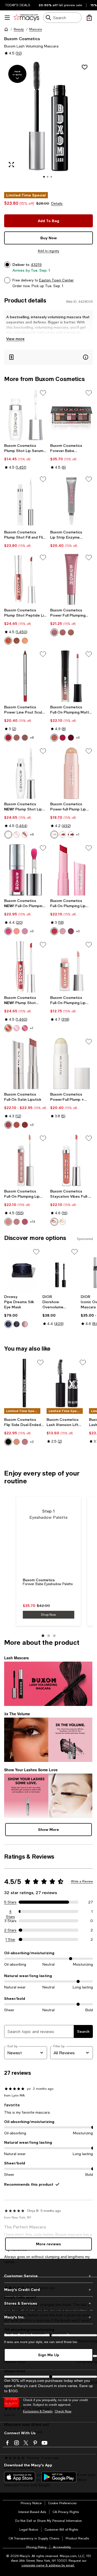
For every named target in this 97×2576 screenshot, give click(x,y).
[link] (26, 456)
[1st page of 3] (43, 1636)
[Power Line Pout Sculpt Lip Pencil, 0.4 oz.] (26, 676)
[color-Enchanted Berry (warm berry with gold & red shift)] (8, 1028)
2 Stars (10, 1930)
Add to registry (48, 251)
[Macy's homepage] (6, 29)
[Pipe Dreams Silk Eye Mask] (22, 1270)
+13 (32, 1222)
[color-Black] (17, 1324)
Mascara (36, 29)
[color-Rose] (25, 738)
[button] (48, 123)
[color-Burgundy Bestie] (25, 1442)
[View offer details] (48, 357)
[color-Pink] (17, 738)
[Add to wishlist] (85, 67)
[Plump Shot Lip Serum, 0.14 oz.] (26, 773)
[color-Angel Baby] (54, 738)
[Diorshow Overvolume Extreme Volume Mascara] (61, 1270)
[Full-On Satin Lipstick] (26, 1064)
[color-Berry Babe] (63, 738)
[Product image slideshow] (48, 123)
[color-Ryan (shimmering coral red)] (54, 1222)
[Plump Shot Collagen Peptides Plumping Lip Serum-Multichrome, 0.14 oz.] (26, 967)
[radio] (8, 641)
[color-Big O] (54, 835)
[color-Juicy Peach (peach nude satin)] (17, 1125)
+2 (32, 1442)
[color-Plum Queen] (71, 738)
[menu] (7, 18)
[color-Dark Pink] (25, 1324)
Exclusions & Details (38, 2411)
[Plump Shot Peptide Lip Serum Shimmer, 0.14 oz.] (26, 580)
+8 (32, 738)
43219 (36, 265)
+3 (78, 738)
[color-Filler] (8, 835)
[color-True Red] (8, 738)
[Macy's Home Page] (26, 18)
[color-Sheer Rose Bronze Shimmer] (25, 641)
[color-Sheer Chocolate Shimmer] (17, 641)
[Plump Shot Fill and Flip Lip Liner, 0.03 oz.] (26, 501)
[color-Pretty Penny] (17, 1442)
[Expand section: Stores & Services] (48, 2303)
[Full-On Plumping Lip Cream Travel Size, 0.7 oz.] (72, 967)
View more (15, 339)
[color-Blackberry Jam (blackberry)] (71, 931)
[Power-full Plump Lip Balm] (72, 773)
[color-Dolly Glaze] (54, 632)
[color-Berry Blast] (8, 931)
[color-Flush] (17, 835)
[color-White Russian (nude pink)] (8, 1222)
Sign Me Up (49, 2355)
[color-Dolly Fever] (71, 835)
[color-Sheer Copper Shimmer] (8, 641)
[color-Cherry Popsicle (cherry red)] (54, 931)
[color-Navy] (8, 1324)
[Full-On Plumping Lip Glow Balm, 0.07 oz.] (72, 870)
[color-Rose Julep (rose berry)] (25, 1222)
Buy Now (49, 238)
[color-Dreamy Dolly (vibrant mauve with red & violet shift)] (25, 1028)
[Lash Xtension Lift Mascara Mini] (67, 1383)
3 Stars (10, 1921)
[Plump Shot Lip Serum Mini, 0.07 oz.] (26, 415)
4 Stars (10, 1912)
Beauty (19, 29)
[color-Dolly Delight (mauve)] (63, 931)
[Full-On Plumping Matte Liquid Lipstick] (72, 676)
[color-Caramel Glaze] (71, 632)
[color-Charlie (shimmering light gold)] (63, 1222)
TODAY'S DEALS (18, 5)
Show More (48, 1829)
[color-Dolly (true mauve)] (17, 1222)
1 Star (10, 1939)
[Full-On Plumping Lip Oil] (26, 870)
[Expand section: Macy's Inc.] (48, 2317)
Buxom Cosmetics (22, 38)
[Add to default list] (43, 393)
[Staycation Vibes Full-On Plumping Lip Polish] (72, 1160)
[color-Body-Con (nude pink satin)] (8, 1125)
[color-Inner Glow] (63, 835)
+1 (78, 835)
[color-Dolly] (25, 931)
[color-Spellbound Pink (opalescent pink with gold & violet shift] (17, 1028)
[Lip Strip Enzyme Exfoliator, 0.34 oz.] (72, 501)
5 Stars (10, 1902)
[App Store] (20, 2477)
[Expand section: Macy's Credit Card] (48, 2290)
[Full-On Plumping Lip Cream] (26, 1160)
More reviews (48, 2244)
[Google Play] (59, 2477)
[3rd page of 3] (54, 1636)
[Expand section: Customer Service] (48, 2276)
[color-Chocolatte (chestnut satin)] (25, 1125)
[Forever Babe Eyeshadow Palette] (72, 415)
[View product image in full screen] (11, 165)
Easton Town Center (56, 280)
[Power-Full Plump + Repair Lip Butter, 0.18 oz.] (72, 1064)
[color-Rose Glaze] (63, 632)
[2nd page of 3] (49, 1636)
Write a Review (82, 1881)
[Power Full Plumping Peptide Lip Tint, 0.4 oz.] (72, 580)
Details (57, 203)
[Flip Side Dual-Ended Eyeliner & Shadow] (24, 1383)
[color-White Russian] (17, 931)
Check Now (63, 2411)
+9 (32, 835)
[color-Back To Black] (8, 1442)
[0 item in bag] (89, 18)
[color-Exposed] (25, 835)
